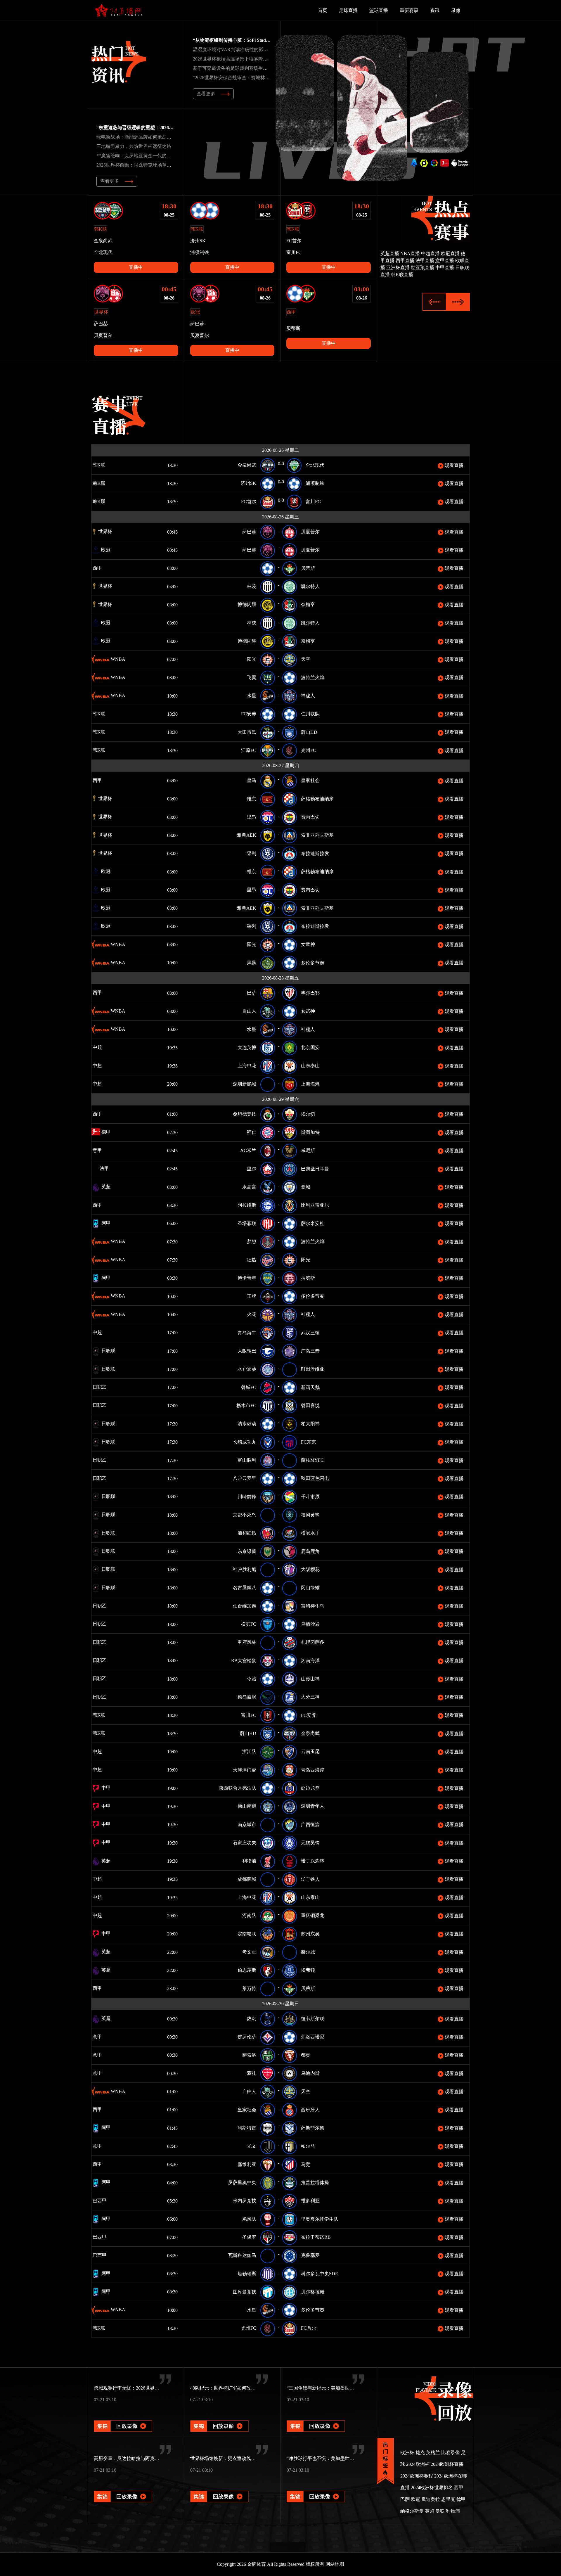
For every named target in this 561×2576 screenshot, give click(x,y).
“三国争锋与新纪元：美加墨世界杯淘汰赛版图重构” (340, 2388)
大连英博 (247, 1047)
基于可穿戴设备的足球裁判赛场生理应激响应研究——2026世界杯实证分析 (270, 68)
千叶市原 (310, 1497)
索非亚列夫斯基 (317, 835)
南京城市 (247, 1825)
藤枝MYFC (312, 1460)
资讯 (435, 10)
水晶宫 (249, 1187)
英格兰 (433, 2453)
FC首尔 (249, 502)
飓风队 (249, 2219)
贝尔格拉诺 (313, 2292)
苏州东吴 (310, 1934)
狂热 (252, 1260)
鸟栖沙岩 (310, 1624)
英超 (105, 1187)
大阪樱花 (310, 1569)
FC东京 (309, 1442)
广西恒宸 (310, 1825)
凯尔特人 (310, 586)
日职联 (108, 1351)
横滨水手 (310, 1533)
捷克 (420, 2453)
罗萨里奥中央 (242, 2183)
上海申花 (247, 1066)
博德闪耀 (247, 604)
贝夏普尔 (310, 532)
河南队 (249, 1915)
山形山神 (310, 1679)
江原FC (249, 750)
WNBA (117, 659)
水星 (252, 696)
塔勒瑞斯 (247, 2274)
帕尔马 (308, 2146)
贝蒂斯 (308, 568)
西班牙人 (310, 2110)
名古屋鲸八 (245, 1588)
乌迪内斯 (310, 2073)
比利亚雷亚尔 (315, 1205)
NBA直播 (410, 254)
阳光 (252, 659)
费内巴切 (310, 817)
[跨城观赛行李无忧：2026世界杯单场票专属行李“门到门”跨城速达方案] (123, 2418)
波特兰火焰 (313, 678)
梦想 (252, 1242)
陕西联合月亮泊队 (238, 1788)
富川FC (313, 502)
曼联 (440, 2511)
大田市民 (247, 732)
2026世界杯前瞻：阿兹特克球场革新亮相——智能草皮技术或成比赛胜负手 (174, 165)
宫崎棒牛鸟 (313, 1606)
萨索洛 (249, 2055)
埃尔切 (308, 1114)
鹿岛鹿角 (310, 1551)
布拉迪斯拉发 (315, 853)
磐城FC (249, 1387)
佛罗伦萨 (247, 2037)
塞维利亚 (247, 2164)
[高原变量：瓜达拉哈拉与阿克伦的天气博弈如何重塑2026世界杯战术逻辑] (123, 2488)
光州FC (309, 750)
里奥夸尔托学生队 (320, 2219)
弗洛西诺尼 (313, 2037)
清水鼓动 (247, 1424)
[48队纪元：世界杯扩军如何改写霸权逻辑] (219, 2418)
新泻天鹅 (310, 1387)
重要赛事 (409, 10)
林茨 (252, 586)
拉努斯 (308, 1278)
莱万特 (249, 1988)
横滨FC (249, 1624)
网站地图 (335, 2564)
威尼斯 (308, 1150)
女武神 (308, 944)
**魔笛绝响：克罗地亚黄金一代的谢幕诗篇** (143, 156)
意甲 (103, 1150)
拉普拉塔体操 (315, 2183)
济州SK (249, 483)
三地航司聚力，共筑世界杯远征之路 (134, 146)
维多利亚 (310, 2201)
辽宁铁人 (310, 1879)
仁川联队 (310, 714)
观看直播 (453, 465)
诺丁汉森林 (313, 1861)
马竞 (306, 2164)
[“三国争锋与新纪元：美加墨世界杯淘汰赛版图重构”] (316, 2418)
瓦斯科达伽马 (242, 2255)
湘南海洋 (310, 1661)
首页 (323, 10)
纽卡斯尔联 (313, 2019)
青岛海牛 (247, 1333)
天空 (306, 659)
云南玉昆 (310, 1751)
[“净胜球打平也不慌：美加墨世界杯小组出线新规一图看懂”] (316, 2488)
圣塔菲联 (247, 1223)
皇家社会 (310, 780)
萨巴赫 (249, 532)
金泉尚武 (247, 465)
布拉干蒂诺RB (316, 2237)
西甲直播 (405, 261)
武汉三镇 (310, 1333)
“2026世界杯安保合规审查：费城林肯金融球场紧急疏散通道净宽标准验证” (270, 78)
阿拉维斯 (247, 1205)
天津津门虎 (245, 1770)
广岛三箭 (310, 1351)
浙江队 (249, 1751)
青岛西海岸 (313, 1770)
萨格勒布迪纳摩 (317, 799)
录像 (456, 10)
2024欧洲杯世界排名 (432, 2488)
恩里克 (448, 2499)
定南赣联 (247, 1934)
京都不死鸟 (245, 1515)
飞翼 (252, 678)
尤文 (252, 2146)
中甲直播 (445, 268)
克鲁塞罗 (310, 2255)
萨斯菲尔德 (313, 2128)
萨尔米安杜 (313, 1223)
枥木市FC (246, 1405)
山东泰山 (310, 1066)
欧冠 (105, 550)
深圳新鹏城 (245, 1084)
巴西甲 (108, 2201)
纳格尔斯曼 (412, 2511)
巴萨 (252, 993)
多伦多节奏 (313, 963)
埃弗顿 (308, 1970)
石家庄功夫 (245, 1843)
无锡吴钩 (310, 1843)
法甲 (104, 1168)
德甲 (105, 1132)
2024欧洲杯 (418, 2464)
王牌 (252, 1296)
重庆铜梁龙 (313, 1915)
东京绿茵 (247, 1551)
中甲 (105, 1788)
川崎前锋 (247, 1497)
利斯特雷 (247, 2128)
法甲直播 (425, 261)
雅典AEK (247, 835)
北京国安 (310, 1047)
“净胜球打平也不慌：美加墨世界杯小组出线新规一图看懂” (347, 2458)
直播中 (136, 267)
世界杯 (105, 531)
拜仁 (252, 1132)
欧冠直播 (450, 254)
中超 (115, 1047)
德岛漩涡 (247, 1697)
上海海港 (310, 1084)
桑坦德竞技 (245, 1114)
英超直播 (390, 254)
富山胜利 (247, 1460)
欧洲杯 (407, 2453)
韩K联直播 (402, 275)
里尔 (252, 1169)
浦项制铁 (315, 483)
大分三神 (310, 1697)
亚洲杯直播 (398, 268)
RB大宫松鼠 (244, 1661)
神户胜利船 (245, 1569)
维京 (252, 799)
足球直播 (348, 10)
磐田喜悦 (310, 1405)
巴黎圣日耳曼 (315, 1169)
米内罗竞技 (245, 2201)
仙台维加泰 (245, 1606)
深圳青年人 (313, 1806)
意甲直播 (445, 261)
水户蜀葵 (247, 1369)
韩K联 (107, 465)
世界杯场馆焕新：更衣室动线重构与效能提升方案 (242, 2458)
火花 (252, 1314)
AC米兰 (248, 1150)
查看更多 (206, 94)
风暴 (252, 963)
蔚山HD (309, 732)
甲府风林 (247, 1642)
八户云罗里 (245, 1478)
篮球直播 (379, 10)
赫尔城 (308, 1952)
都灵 (306, 2055)
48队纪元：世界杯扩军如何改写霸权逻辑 (232, 2388)
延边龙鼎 (310, 1788)
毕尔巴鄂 (310, 993)
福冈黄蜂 (310, 1515)
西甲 (105, 568)
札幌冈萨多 (313, 1642)
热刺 (252, 2019)
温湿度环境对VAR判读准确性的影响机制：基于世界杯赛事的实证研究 (265, 50)
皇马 (252, 780)
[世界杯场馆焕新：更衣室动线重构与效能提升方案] (219, 2488)
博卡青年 (247, 1278)
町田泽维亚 (313, 1369)
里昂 (252, 817)
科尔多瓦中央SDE (320, 2274)
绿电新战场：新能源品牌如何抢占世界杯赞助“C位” (149, 137)
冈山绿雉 (310, 1588)
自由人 (249, 1011)
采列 (252, 853)
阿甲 (105, 1223)
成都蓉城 (247, 1879)
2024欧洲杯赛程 (417, 2476)
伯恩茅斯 (247, 1970)
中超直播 (430, 254)
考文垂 (249, 1952)
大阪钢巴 (247, 1351)
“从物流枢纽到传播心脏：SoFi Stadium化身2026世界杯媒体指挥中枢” (265, 40)
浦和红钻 (247, 1533)
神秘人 (308, 696)
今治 (252, 1679)
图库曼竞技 (245, 2292)
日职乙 (108, 1387)
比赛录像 (451, 2453)
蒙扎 (252, 2073)
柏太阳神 (310, 1424)
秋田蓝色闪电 (315, 1478)
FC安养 (249, 714)
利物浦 (249, 1861)
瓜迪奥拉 (431, 2499)
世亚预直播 (423, 268)
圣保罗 (249, 2237)
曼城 (306, 1187)
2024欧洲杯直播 (447, 2464)
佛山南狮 (247, 1806)
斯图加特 (310, 1132)
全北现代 (315, 465)
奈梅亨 (308, 604)
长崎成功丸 (245, 1442)
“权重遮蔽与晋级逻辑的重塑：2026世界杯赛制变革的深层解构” (162, 128)
